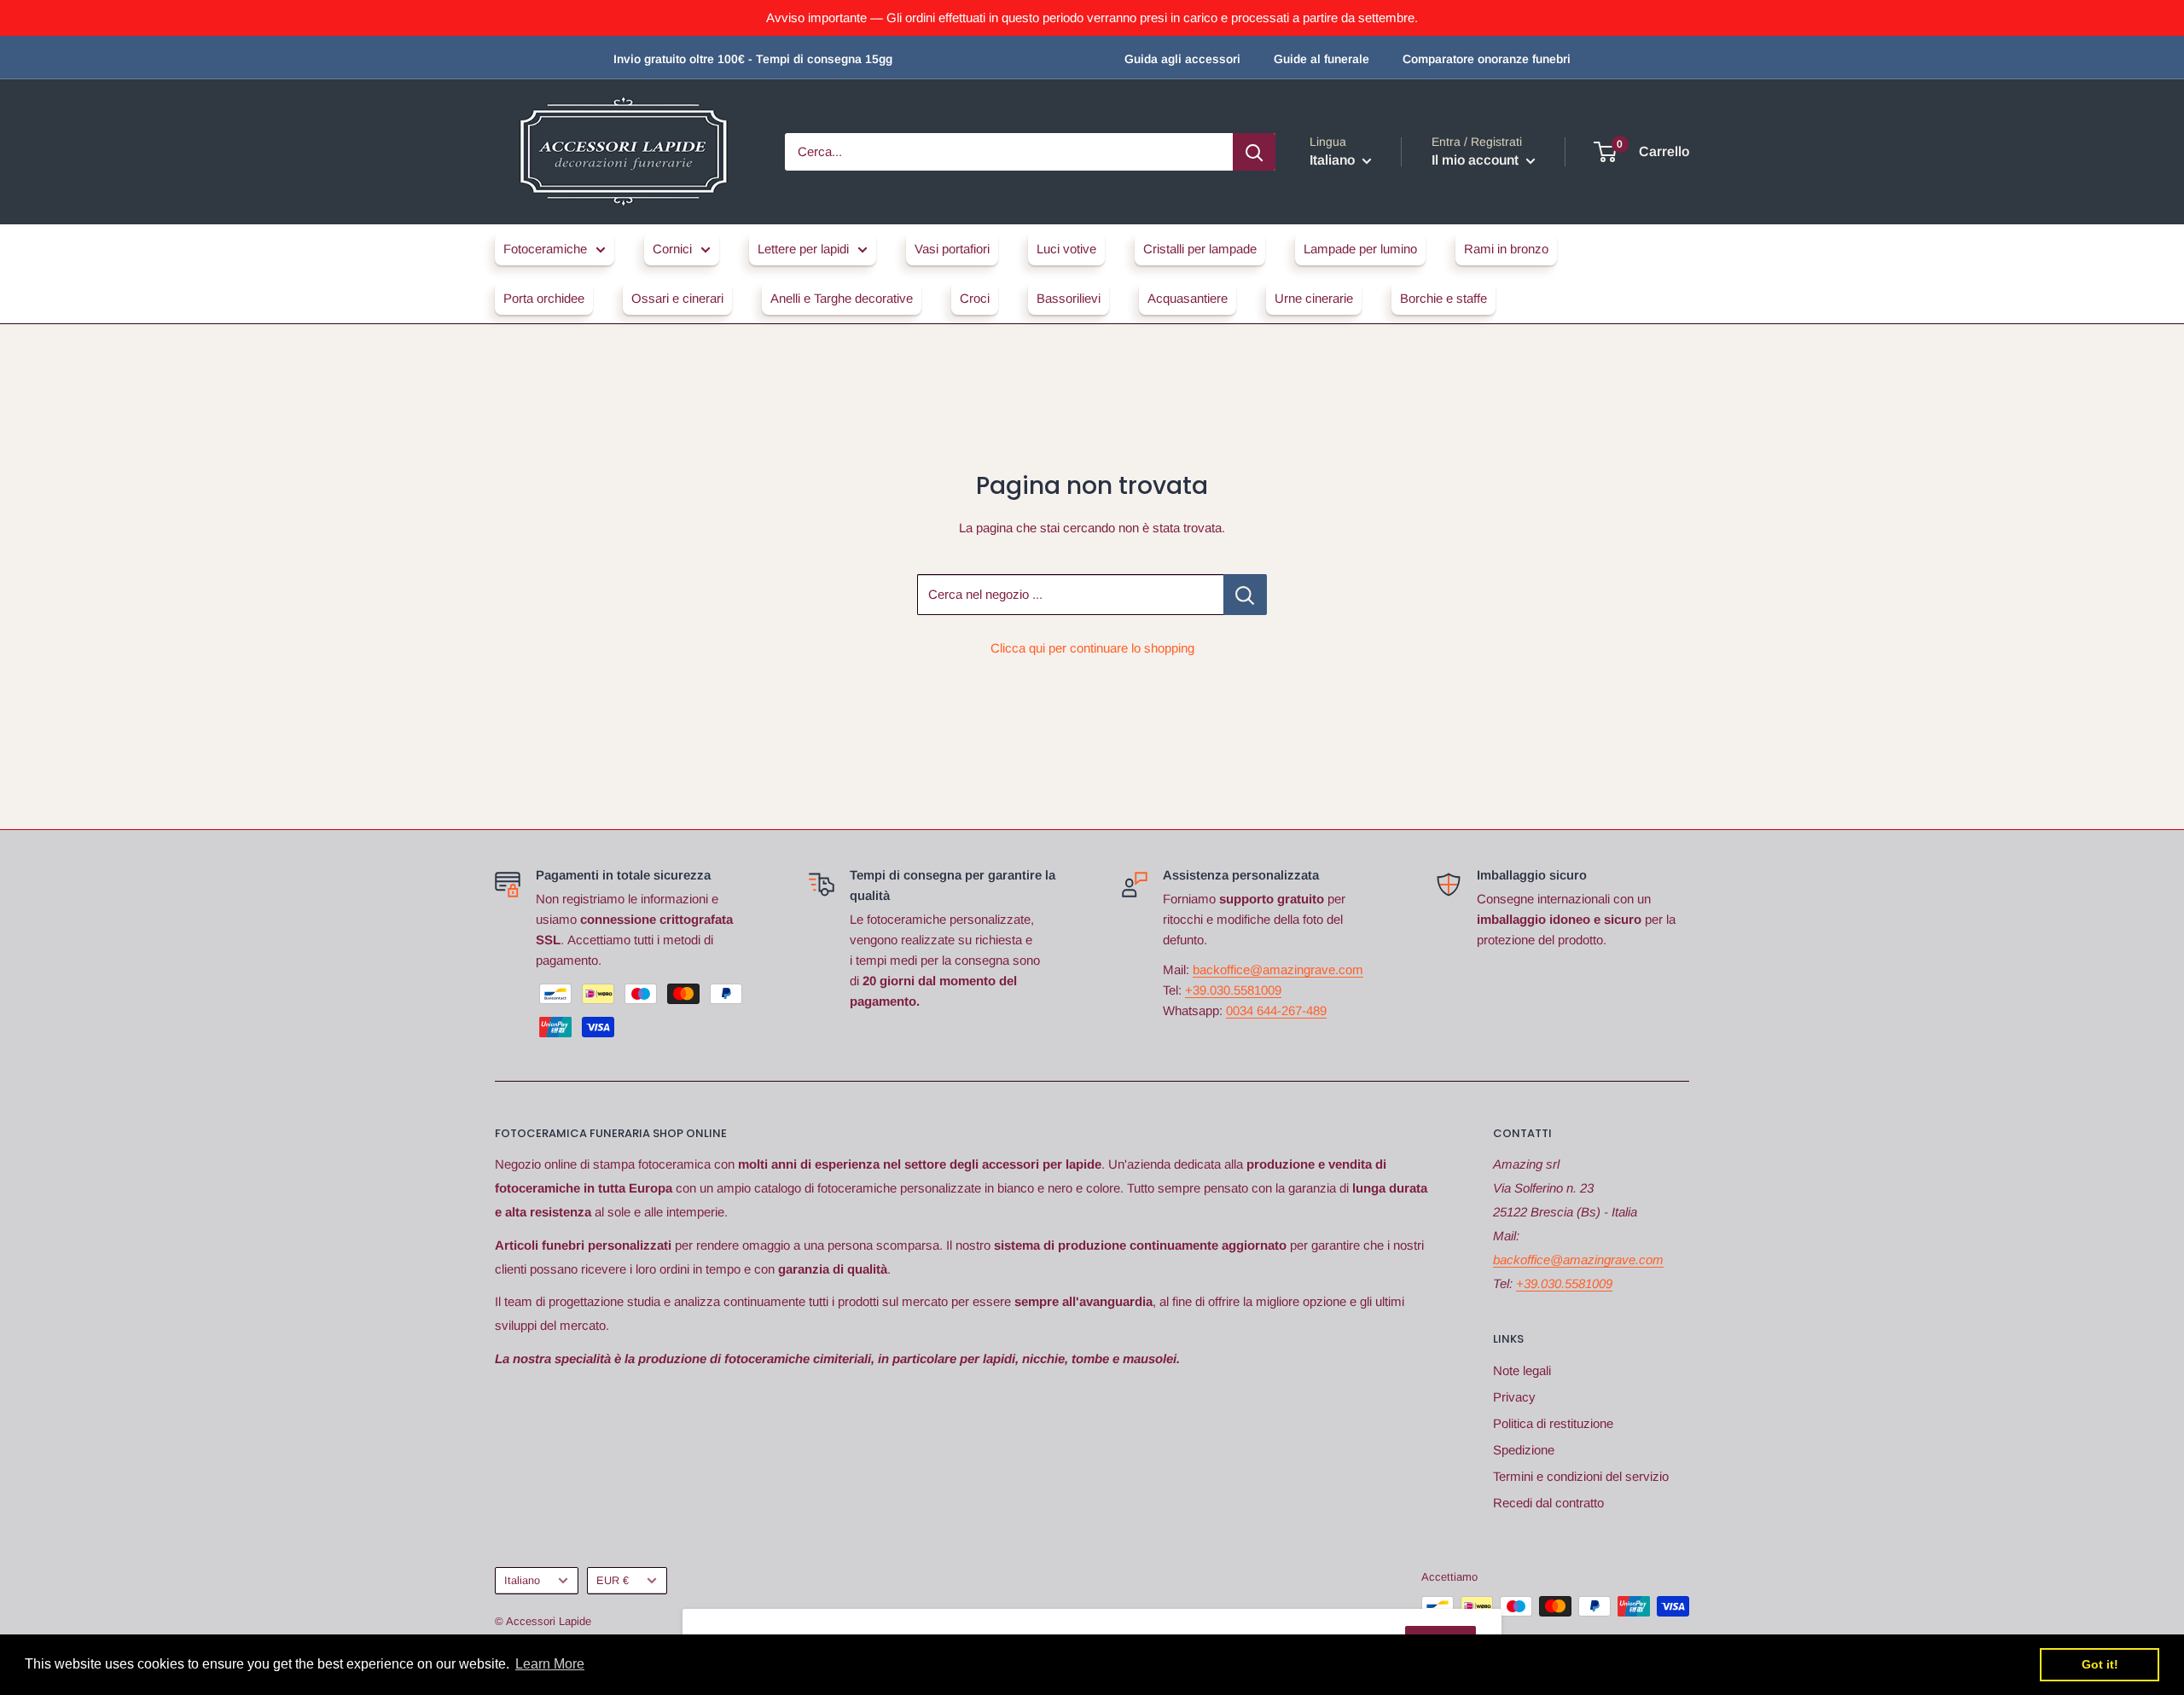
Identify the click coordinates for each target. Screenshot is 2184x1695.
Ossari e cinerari (677, 298)
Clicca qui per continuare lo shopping (1092, 648)
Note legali (1522, 1370)
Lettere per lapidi (803, 249)
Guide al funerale (1321, 59)
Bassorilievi (1069, 298)
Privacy (1514, 1397)
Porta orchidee (544, 298)
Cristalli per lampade (1200, 249)
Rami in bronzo (1506, 249)
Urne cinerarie (1314, 298)
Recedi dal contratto (1548, 1503)
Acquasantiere (1188, 298)
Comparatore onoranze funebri (1487, 59)
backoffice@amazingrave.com (1278, 969)
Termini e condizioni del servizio (1581, 1476)
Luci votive (1066, 249)
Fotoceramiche (545, 249)
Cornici (672, 249)
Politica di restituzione (1553, 1423)
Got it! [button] (2100, 1664)
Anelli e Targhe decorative (842, 298)
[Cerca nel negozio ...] (1245, 595)
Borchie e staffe (1443, 298)
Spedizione (1524, 1450)
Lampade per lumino (1360, 249)
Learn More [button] (550, 1664)
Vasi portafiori (952, 249)
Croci (975, 298)
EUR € (613, 1580)
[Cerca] (1254, 152)
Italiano (522, 1580)
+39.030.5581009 (1233, 990)
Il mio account (1477, 160)
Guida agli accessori (1182, 59)
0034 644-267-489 (1276, 1010)
